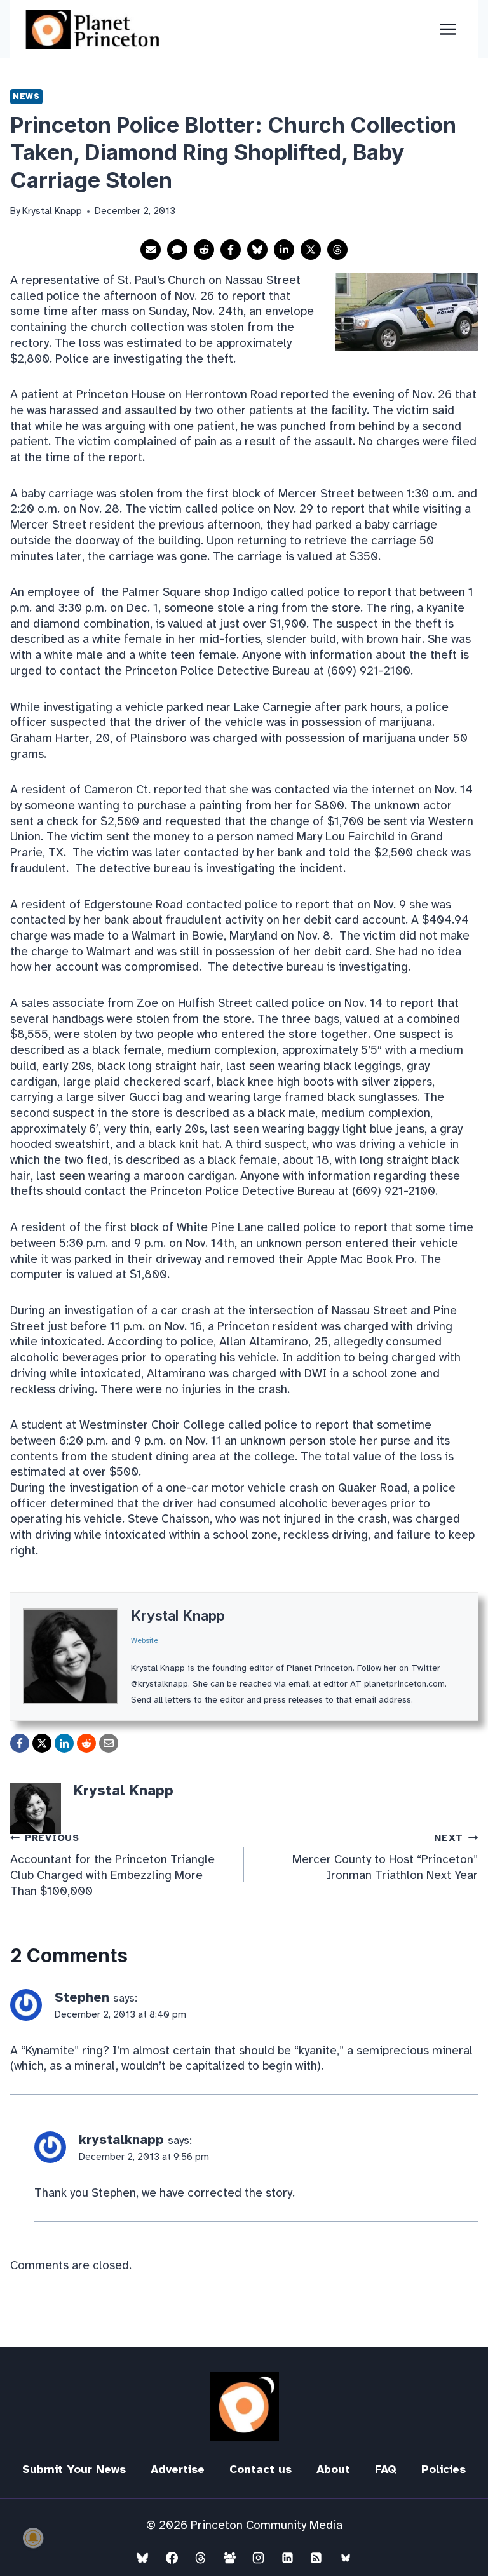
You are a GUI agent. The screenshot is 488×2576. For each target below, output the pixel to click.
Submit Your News (74, 2469)
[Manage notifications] (33, 2538)
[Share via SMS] (177, 250)
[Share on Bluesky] (257, 250)
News (26, 96)
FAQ (386, 2469)
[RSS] (316, 2558)
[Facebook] (172, 2558)
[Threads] (201, 2558)
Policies (444, 2469)
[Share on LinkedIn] (284, 250)
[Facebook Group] (229, 2558)
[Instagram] (259, 2558)
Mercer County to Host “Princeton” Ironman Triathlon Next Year (385, 1858)
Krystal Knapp (178, 1615)
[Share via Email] (151, 250)
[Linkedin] (287, 2558)
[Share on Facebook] (231, 250)
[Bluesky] (142, 2558)
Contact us (261, 2469)
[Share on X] (311, 250)
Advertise (178, 2469)
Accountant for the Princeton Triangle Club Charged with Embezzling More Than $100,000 (112, 1865)
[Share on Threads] (337, 250)
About (333, 2469)
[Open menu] (448, 29)
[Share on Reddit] (204, 250)
